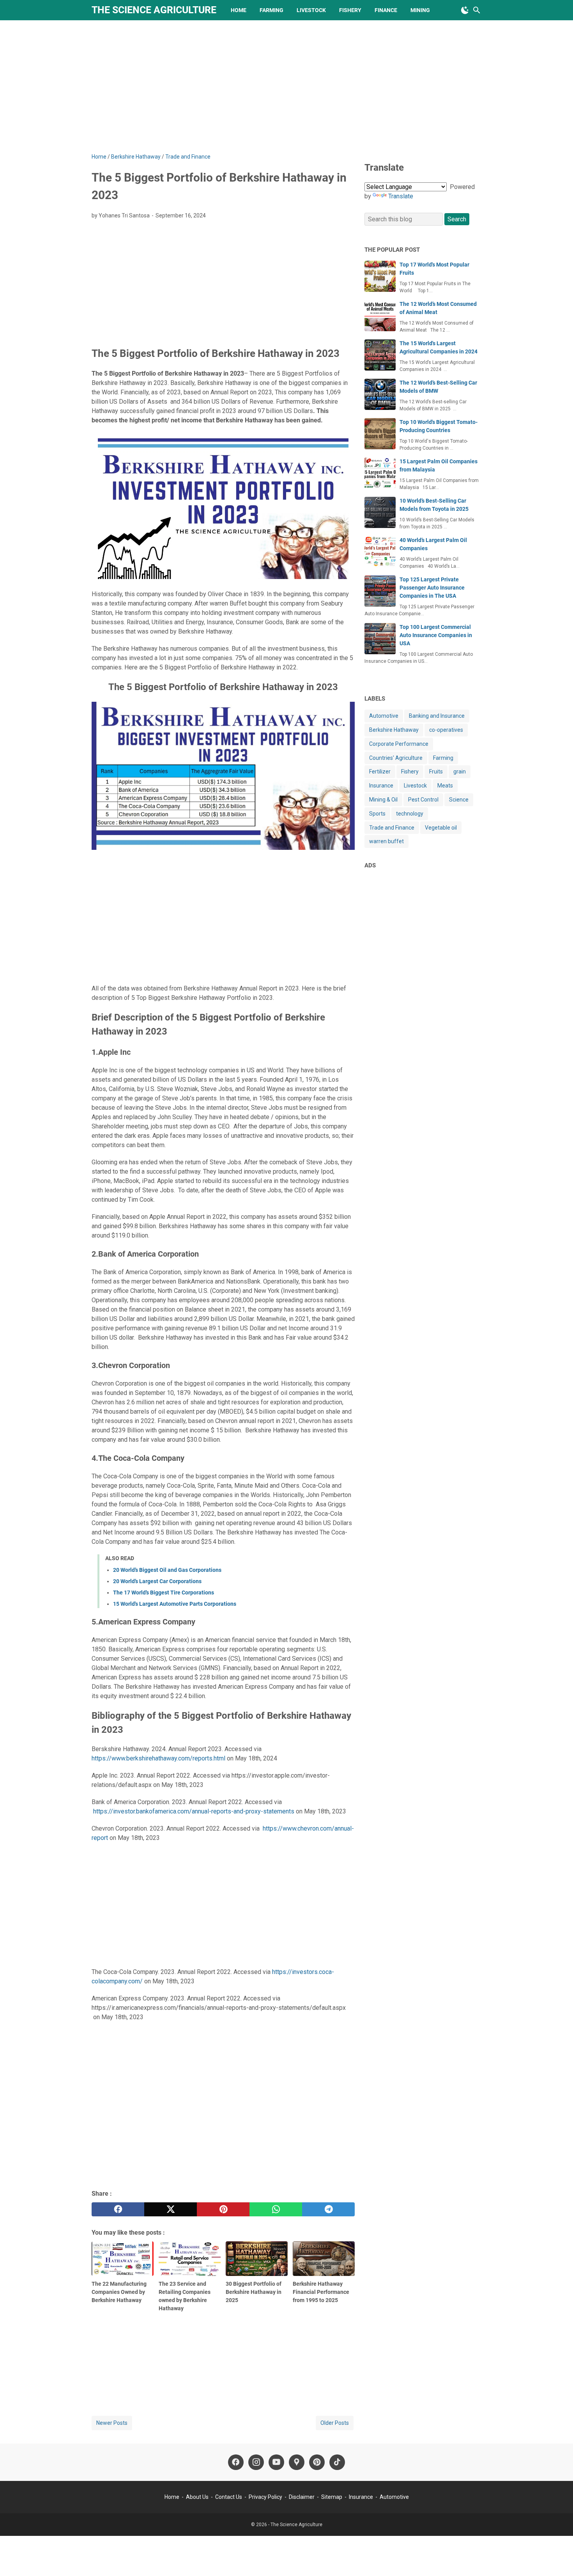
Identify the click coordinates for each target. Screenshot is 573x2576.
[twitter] (171, 2209)
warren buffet (386, 841)
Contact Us (229, 2497)
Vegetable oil (441, 827)
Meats (445, 786)
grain (460, 772)
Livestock (311, 10)
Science (459, 800)
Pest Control (423, 800)
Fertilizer (380, 772)
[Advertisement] (286, 87)
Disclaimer (302, 2497)
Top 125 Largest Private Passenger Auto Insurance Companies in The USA (432, 588)
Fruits (436, 772)
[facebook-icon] (236, 2462)
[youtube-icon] (276, 2462)
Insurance (381, 786)
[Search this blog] (477, 10)
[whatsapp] (276, 2209)
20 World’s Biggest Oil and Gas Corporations (167, 1570)
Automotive (384, 716)
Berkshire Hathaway (394, 730)
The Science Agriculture (154, 10)
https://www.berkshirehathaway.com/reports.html (158, 1758)
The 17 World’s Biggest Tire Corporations (164, 1593)
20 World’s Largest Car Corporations (157, 1581)
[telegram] (328, 2209)
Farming (271, 10)
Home (239, 10)
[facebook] (118, 2209)
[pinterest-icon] (317, 2462)
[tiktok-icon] (337, 2462)
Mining (420, 10)
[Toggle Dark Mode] (465, 10)
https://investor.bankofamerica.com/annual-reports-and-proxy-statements (194, 1811)
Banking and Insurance (437, 716)
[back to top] (557, 2558)
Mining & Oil (383, 800)
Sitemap (332, 2497)
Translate (401, 196)
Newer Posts (112, 2423)
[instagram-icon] (256, 2462)
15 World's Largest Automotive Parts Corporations (175, 1604)
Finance (386, 10)
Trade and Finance (392, 827)
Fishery (350, 10)
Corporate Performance (399, 744)
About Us (197, 2497)
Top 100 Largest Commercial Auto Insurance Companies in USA (436, 635)
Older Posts (335, 2423)
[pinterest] (223, 2209)
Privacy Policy (266, 2497)
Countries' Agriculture (396, 757)
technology (410, 814)
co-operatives (446, 730)
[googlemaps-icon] (297, 2462)
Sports (377, 814)
